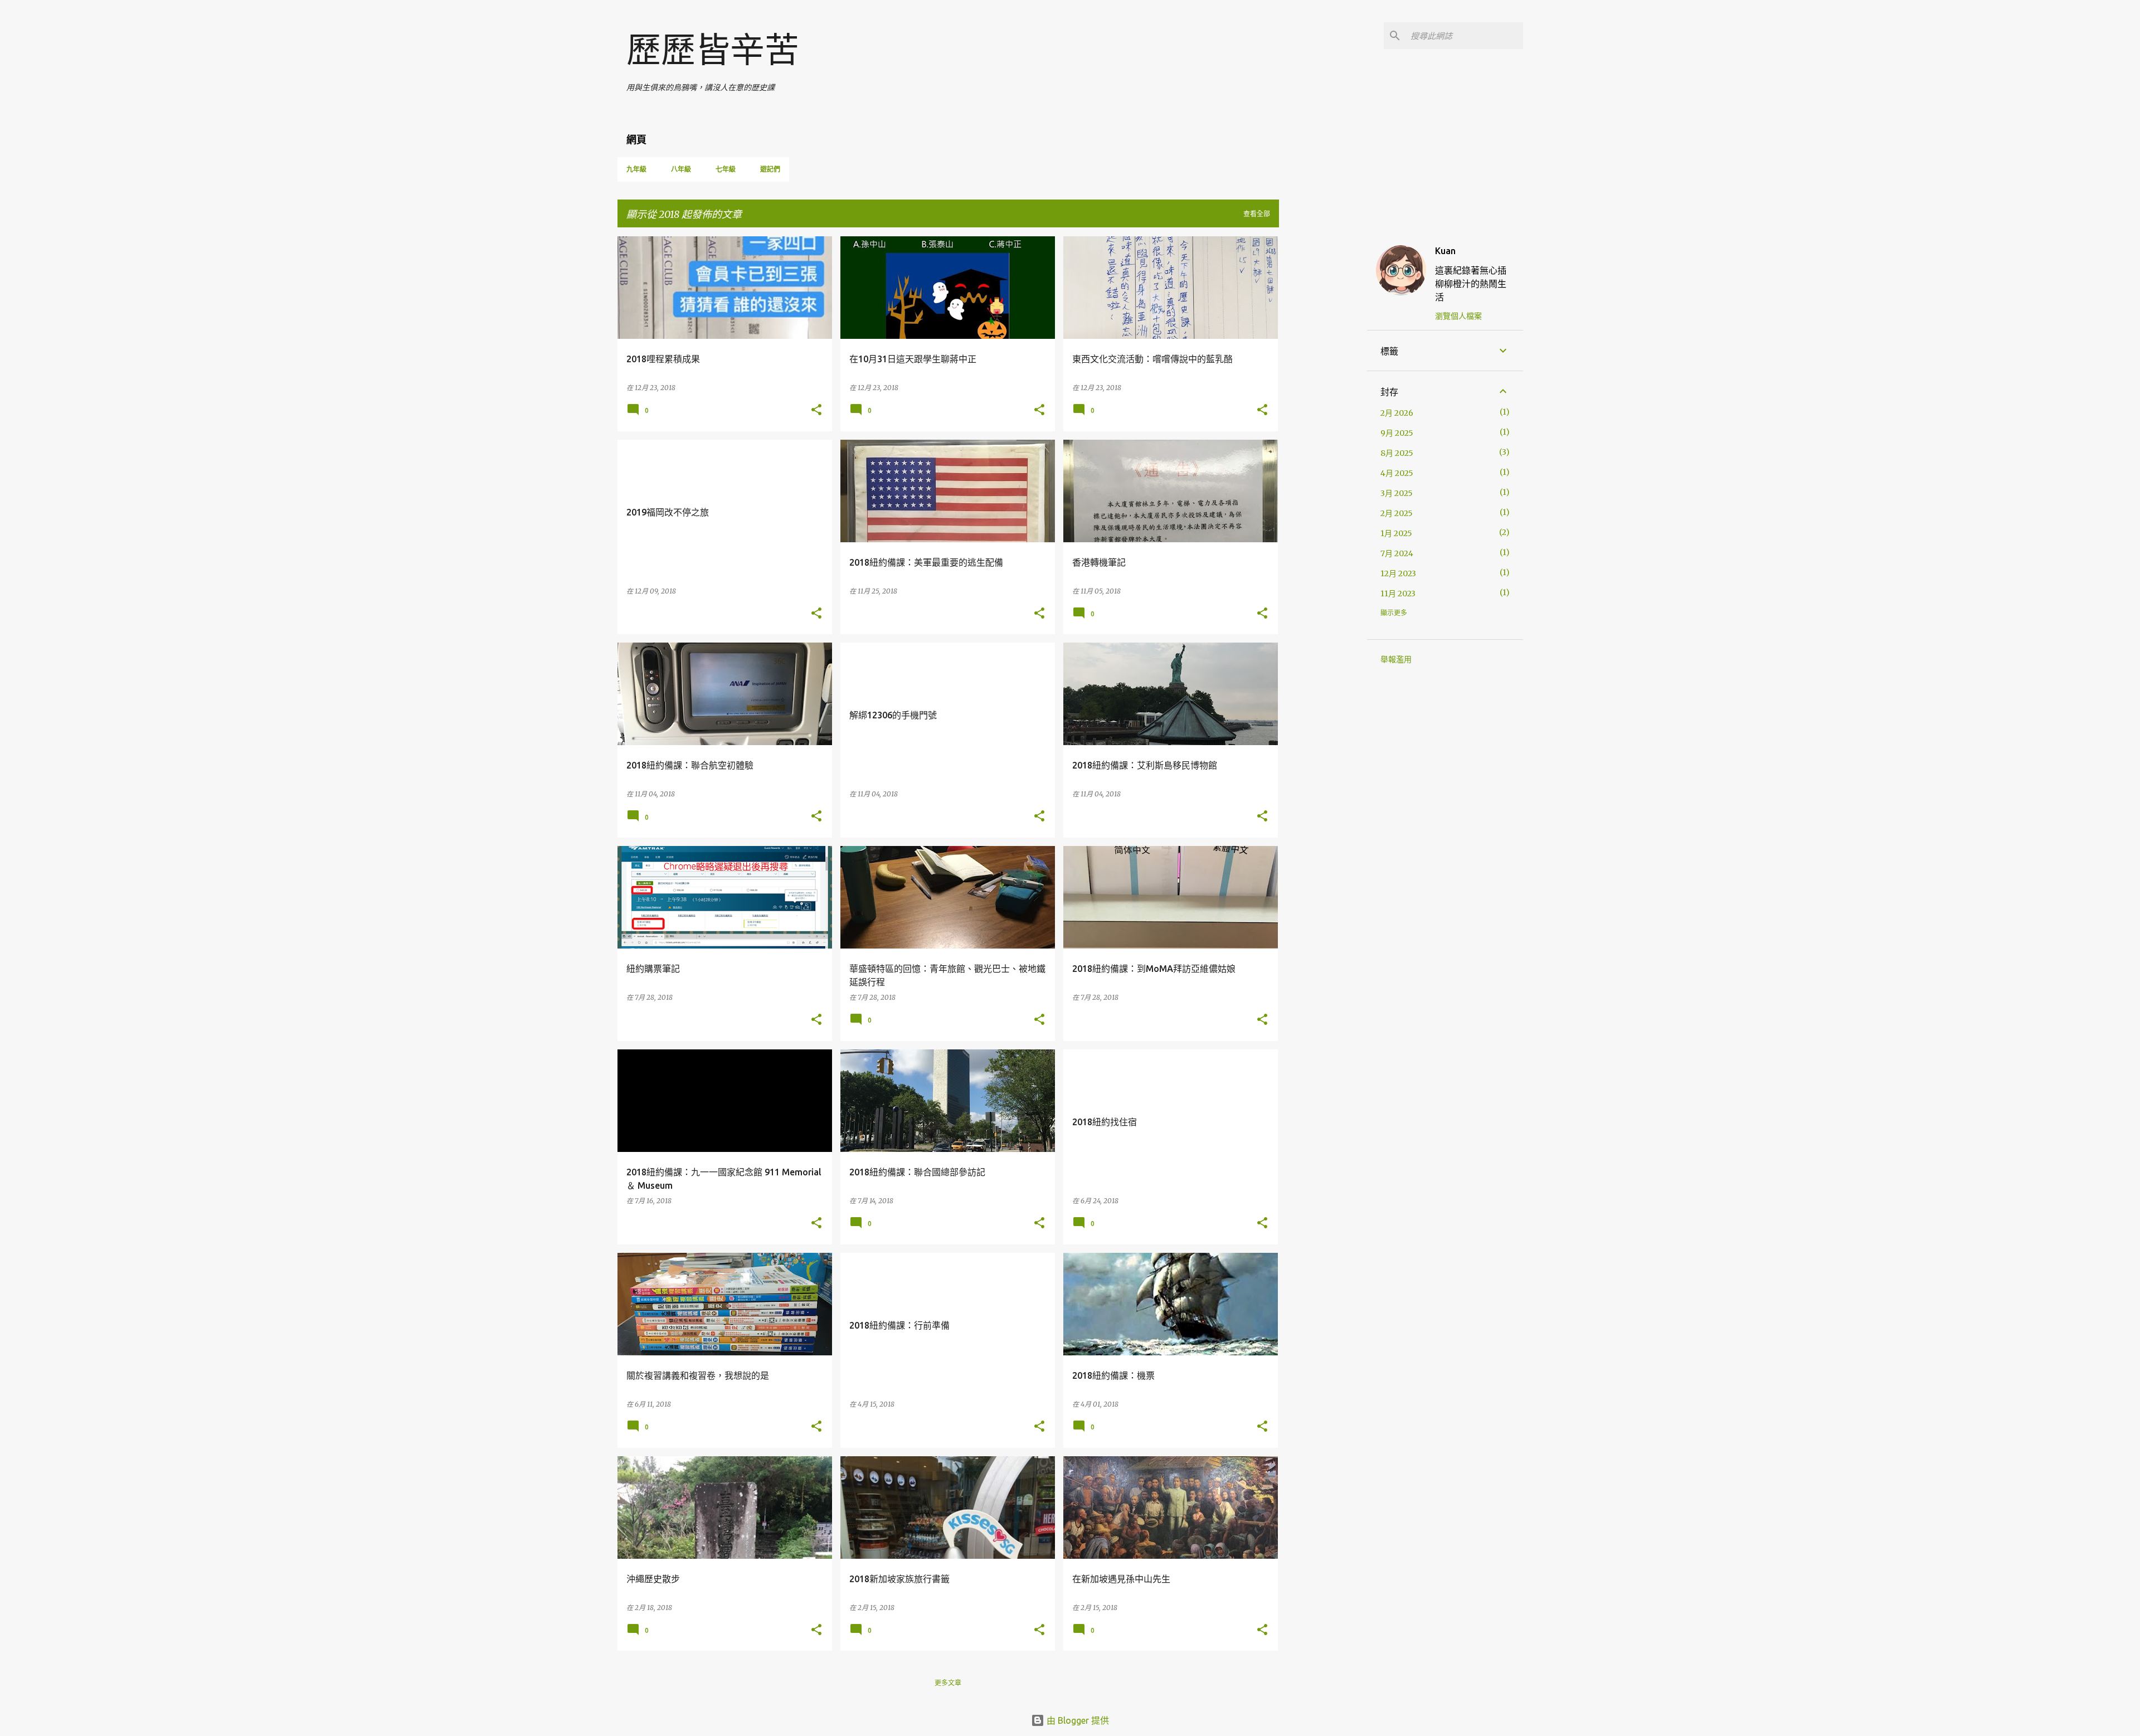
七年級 (726, 169)
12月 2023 (1398, 573)
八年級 (681, 169)
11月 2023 (1398, 594)
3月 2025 (1397, 493)
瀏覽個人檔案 (1458, 316)
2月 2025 (1397, 513)
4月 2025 (1397, 473)
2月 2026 (1397, 413)
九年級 (636, 169)
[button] (816, 410)
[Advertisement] (1323, 403)
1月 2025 (1396, 533)
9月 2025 (1397, 433)
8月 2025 (1397, 453)
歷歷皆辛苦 (713, 50)
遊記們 (770, 169)
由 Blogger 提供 (1077, 1720)
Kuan (1445, 251)
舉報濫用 (1396, 659)
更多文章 (948, 1683)
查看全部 (1257, 214)
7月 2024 (1397, 553)
